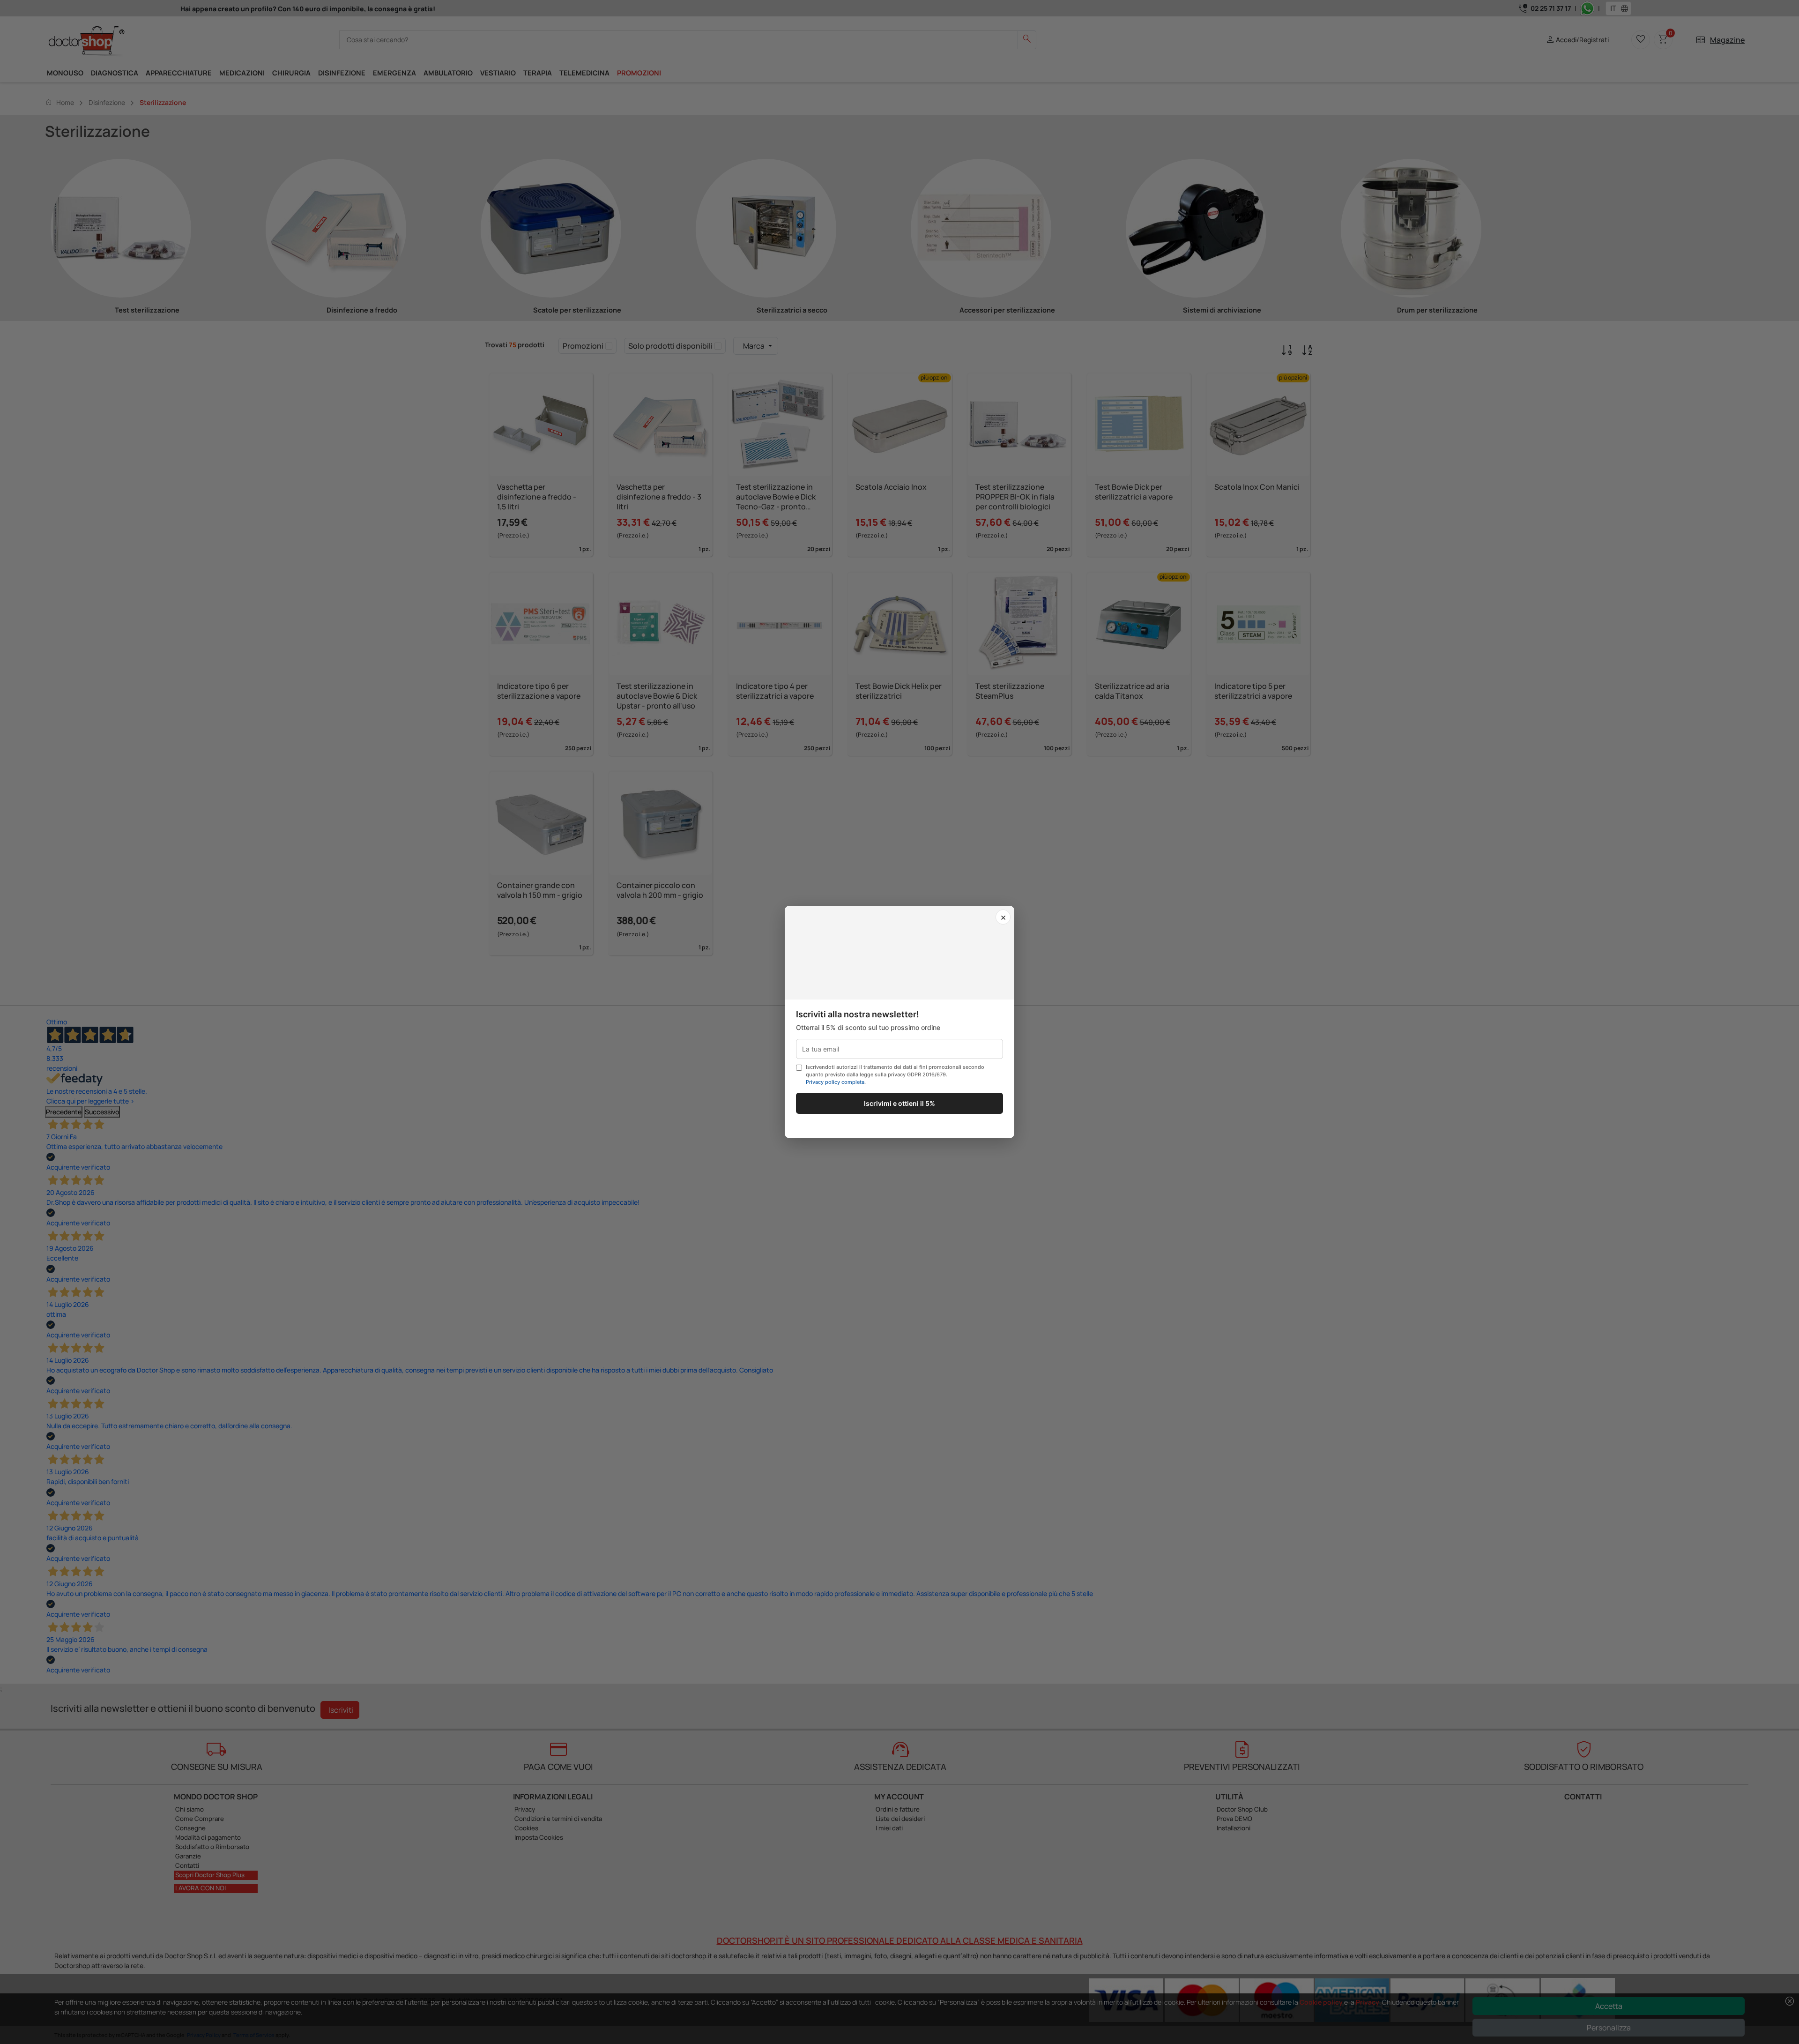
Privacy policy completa (835, 1082)
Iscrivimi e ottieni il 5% (899, 1103)
